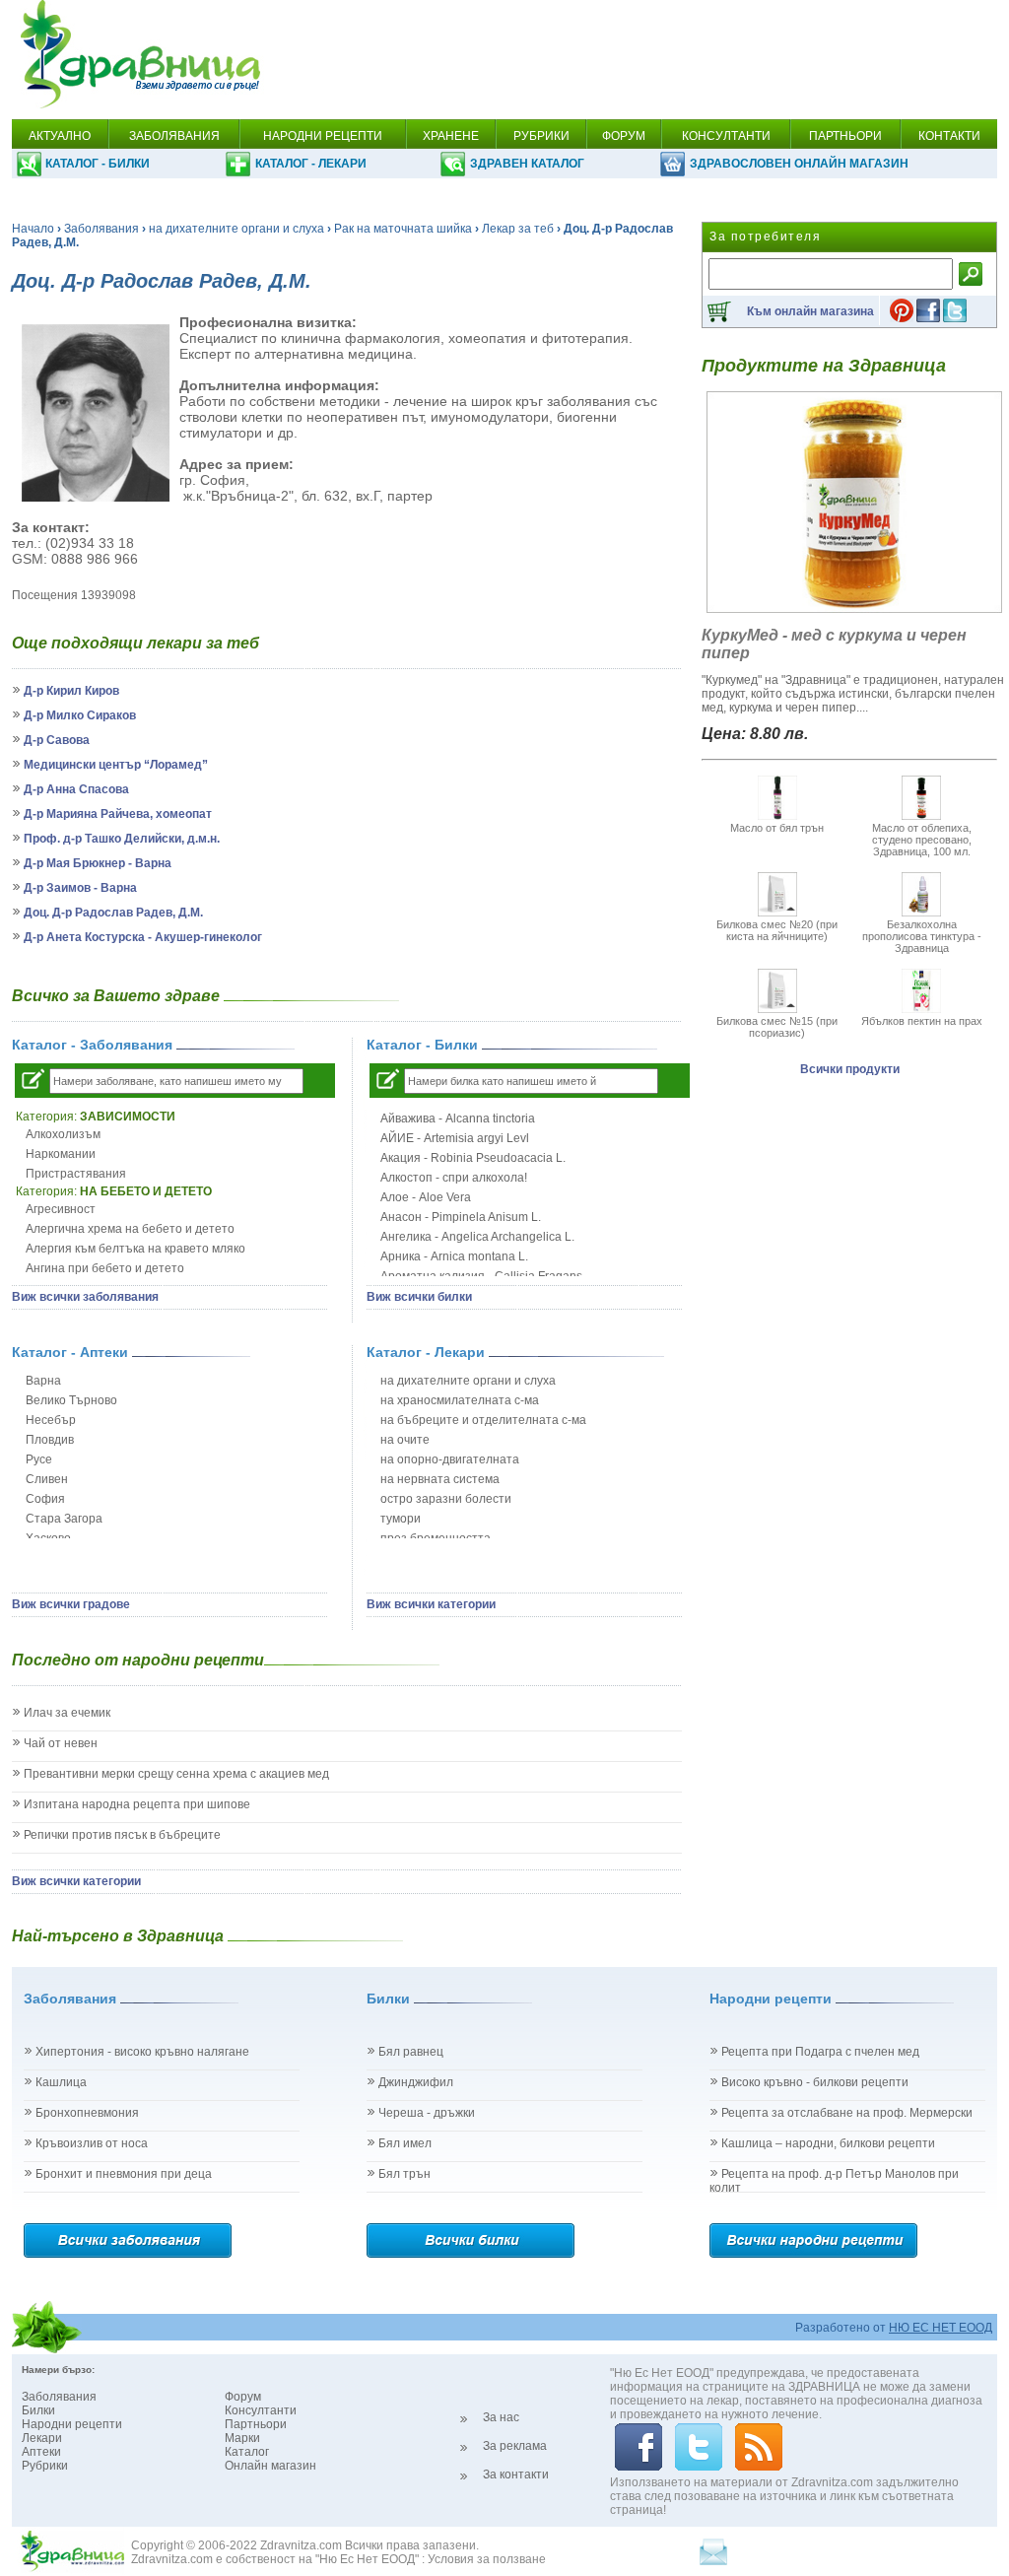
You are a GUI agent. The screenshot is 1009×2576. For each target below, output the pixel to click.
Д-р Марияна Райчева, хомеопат (118, 814)
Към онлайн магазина (810, 311)
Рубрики (45, 2466)
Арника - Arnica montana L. (454, 1256)
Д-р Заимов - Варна (80, 888)
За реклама (515, 2446)
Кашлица (61, 2082)
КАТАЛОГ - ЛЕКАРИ (311, 164)
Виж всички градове (71, 1604)
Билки (38, 2410)
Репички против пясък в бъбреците (122, 1835)
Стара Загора (64, 1519)
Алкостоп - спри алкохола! (454, 1178)
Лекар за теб (518, 229)
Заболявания (101, 229)
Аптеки (41, 2452)
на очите (405, 1440)
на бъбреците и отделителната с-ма (483, 1420)
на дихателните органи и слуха (236, 229)
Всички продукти (850, 1069)
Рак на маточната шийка (403, 229)
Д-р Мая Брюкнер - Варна (98, 863)
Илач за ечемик (67, 1713)
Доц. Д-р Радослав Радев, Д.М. (113, 913)
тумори (401, 1519)
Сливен (47, 1479)
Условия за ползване (487, 2559)
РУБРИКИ (541, 136)
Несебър (51, 1420)
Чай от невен (61, 1743)
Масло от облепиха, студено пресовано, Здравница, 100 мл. (922, 840)
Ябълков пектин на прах (922, 1021)
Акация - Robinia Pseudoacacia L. (473, 1158)
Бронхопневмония (87, 2113)
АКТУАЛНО (60, 136)
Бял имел (405, 2143)
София (45, 1499)
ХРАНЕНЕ (451, 136)
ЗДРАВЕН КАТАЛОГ (527, 164)
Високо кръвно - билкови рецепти (815, 2082)
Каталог (247, 2452)
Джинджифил (416, 2082)
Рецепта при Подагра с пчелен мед (820, 2052)
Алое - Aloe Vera (426, 1197)
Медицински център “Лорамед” (116, 765)
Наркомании (61, 1154)
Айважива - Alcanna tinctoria (458, 1119)
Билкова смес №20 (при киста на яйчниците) (777, 930)
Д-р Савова (57, 740)
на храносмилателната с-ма (460, 1400)
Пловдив (50, 1440)
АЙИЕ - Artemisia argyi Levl (455, 1138)
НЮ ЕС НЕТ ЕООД (941, 2328)
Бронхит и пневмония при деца (124, 2174)
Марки (242, 2438)
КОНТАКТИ (949, 136)
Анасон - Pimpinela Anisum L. (461, 1217)
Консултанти (261, 2410)
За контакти (516, 2474)
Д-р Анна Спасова (76, 789)
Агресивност (61, 1209)
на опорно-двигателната (450, 1459)
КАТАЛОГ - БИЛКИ (98, 164)
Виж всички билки (419, 1297)
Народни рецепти (72, 2424)
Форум (243, 2397)
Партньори (256, 2424)
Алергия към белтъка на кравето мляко (135, 1249)
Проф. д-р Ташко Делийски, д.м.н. (122, 839)
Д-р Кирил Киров (71, 691)
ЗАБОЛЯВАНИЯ (174, 136)
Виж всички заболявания (85, 1297)
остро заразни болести (446, 1499)
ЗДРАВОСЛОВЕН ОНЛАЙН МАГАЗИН (799, 164)
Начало (33, 229)
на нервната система (440, 1479)
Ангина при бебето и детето (105, 1268)
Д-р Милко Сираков (80, 715)
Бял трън (404, 2174)
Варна (43, 1381)
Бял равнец (411, 2052)
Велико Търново (71, 1400)
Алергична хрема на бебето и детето (130, 1229)
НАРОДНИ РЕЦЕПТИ (323, 136)
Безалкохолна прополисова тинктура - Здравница (922, 936)
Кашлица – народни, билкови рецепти (828, 2143)
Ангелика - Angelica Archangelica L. (477, 1237)
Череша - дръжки (427, 2113)
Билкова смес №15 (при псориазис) (777, 1027)
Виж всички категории (431, 1604)
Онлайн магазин (270, 2466)
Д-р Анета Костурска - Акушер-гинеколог (143, 937)
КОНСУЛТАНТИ (726, 136)
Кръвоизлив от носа (92, 2143)
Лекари (42, 2438)
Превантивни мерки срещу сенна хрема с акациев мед (176, 1774)
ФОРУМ (624, 136)
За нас (501, 2417)
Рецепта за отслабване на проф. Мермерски (847, 2113)
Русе (39, 1459)
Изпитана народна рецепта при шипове (137, 1804)
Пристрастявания (76, 1174)
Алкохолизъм (63, 1134)
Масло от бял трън (777, 828)
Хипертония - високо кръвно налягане (142, 2052)
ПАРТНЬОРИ (845, 136)
